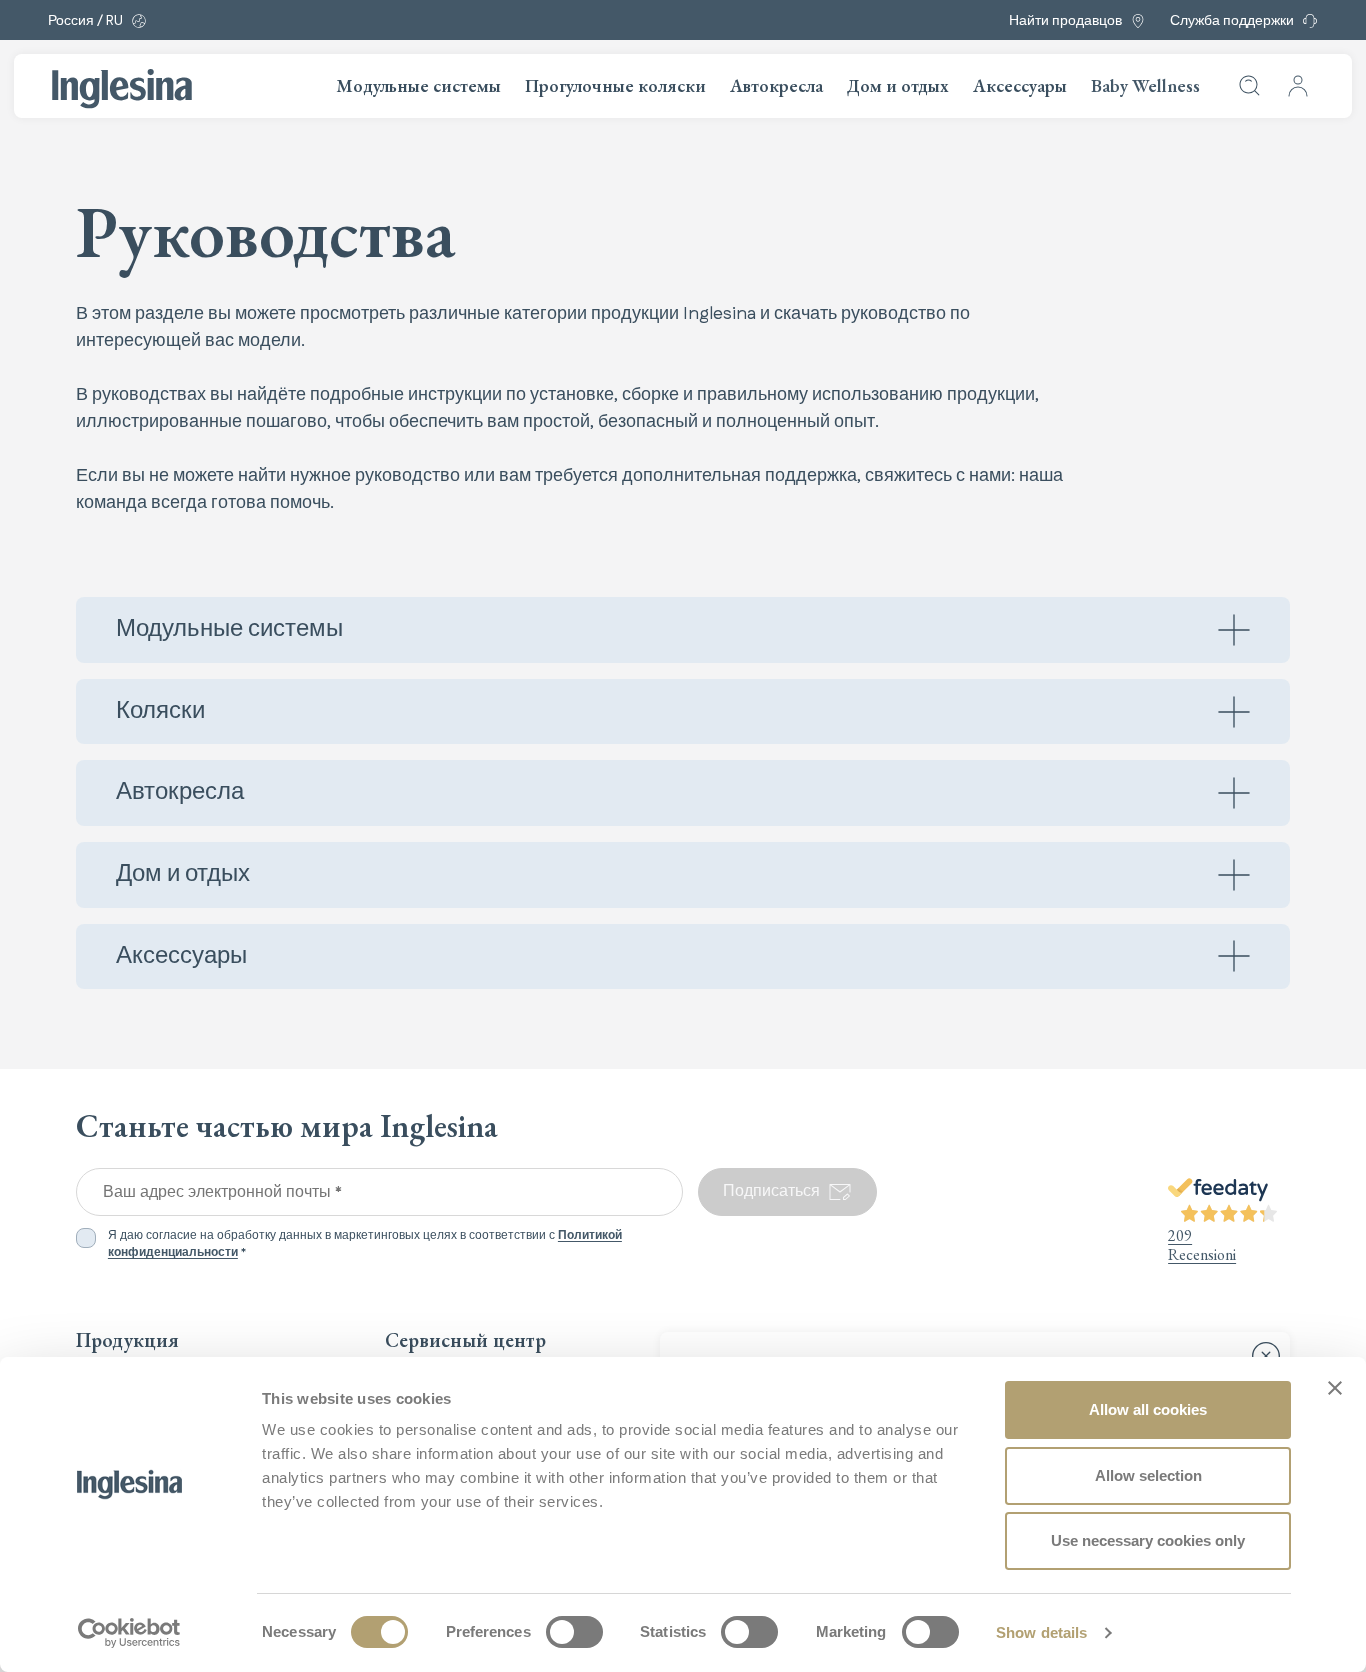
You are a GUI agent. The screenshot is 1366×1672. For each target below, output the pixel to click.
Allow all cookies (1148, 1409)
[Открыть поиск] (1250, 86)
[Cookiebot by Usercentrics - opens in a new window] (129, 1633)
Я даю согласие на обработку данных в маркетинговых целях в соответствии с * (365, 1244)
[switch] (574, 1632)
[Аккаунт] (1298, 86)
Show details (1041, 1632)
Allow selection (1148, 1475)
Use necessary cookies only (1148, 1540)
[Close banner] (1335, 1388)
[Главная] (122, 89)
